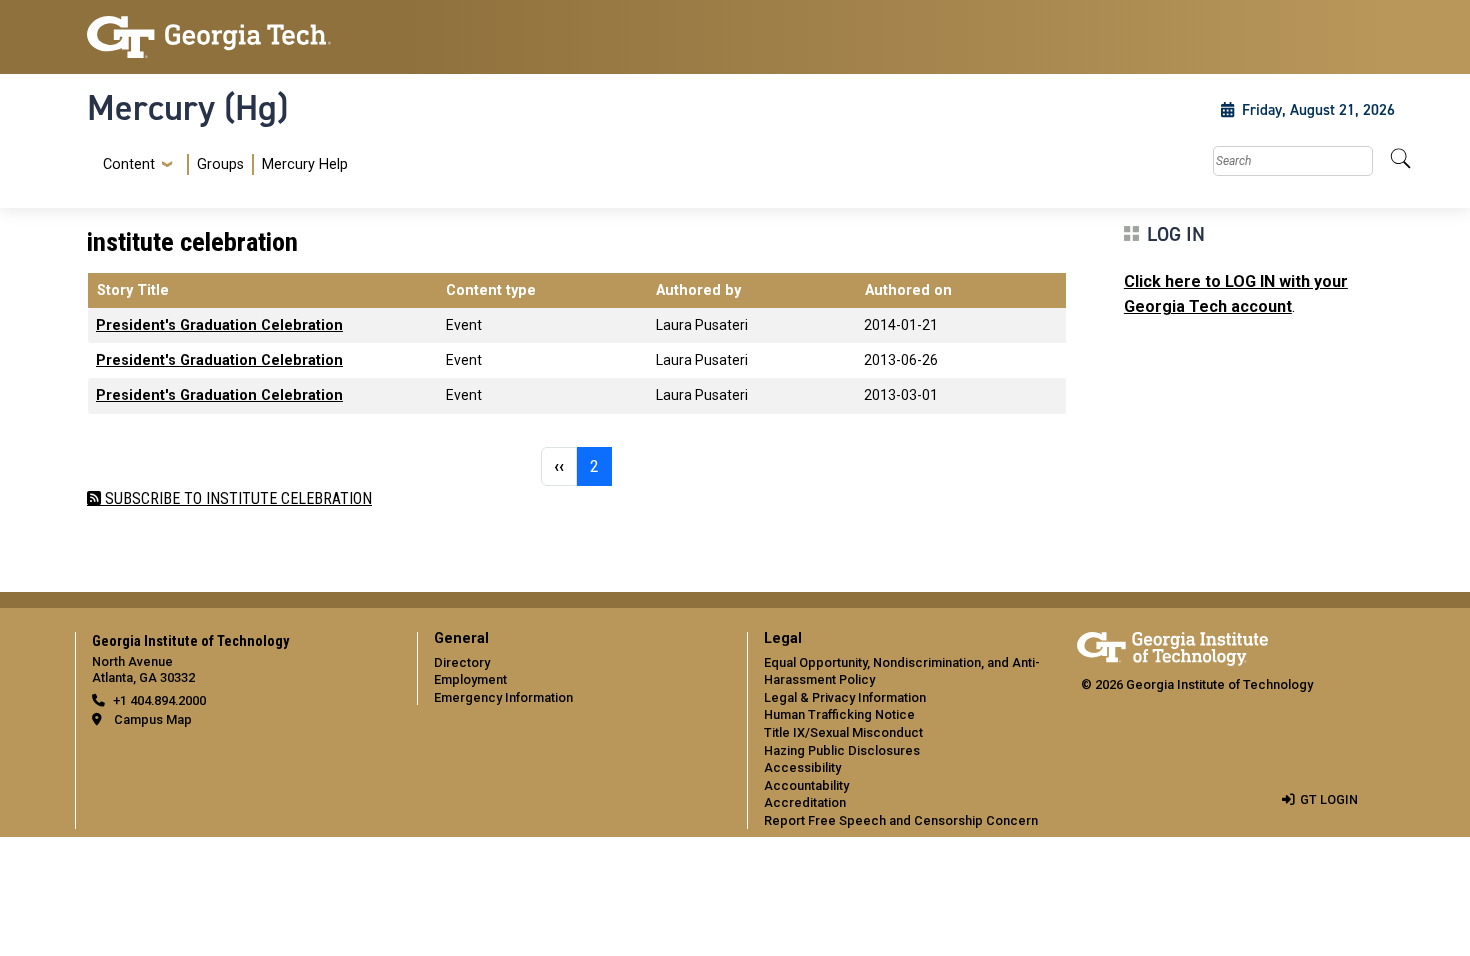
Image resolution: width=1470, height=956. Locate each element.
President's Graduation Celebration (219, 325)
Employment (470, 679)
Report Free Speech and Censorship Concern (901, 820)
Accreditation (805, 802)
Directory (462, 662)
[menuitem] (221, 164)
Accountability (806, 785)
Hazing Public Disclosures (842, 750)
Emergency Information (503, 697)
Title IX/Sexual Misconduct (843, 732)
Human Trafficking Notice (839, 714)
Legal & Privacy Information (845, 697)
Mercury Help (305, 164)
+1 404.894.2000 (159, 700)
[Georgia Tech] (240, 37)
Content (129, 165)
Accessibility (802, 767)
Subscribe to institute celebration (236, 498)
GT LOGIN (1329, 799)
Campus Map (153, 719)
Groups (220, 164)
